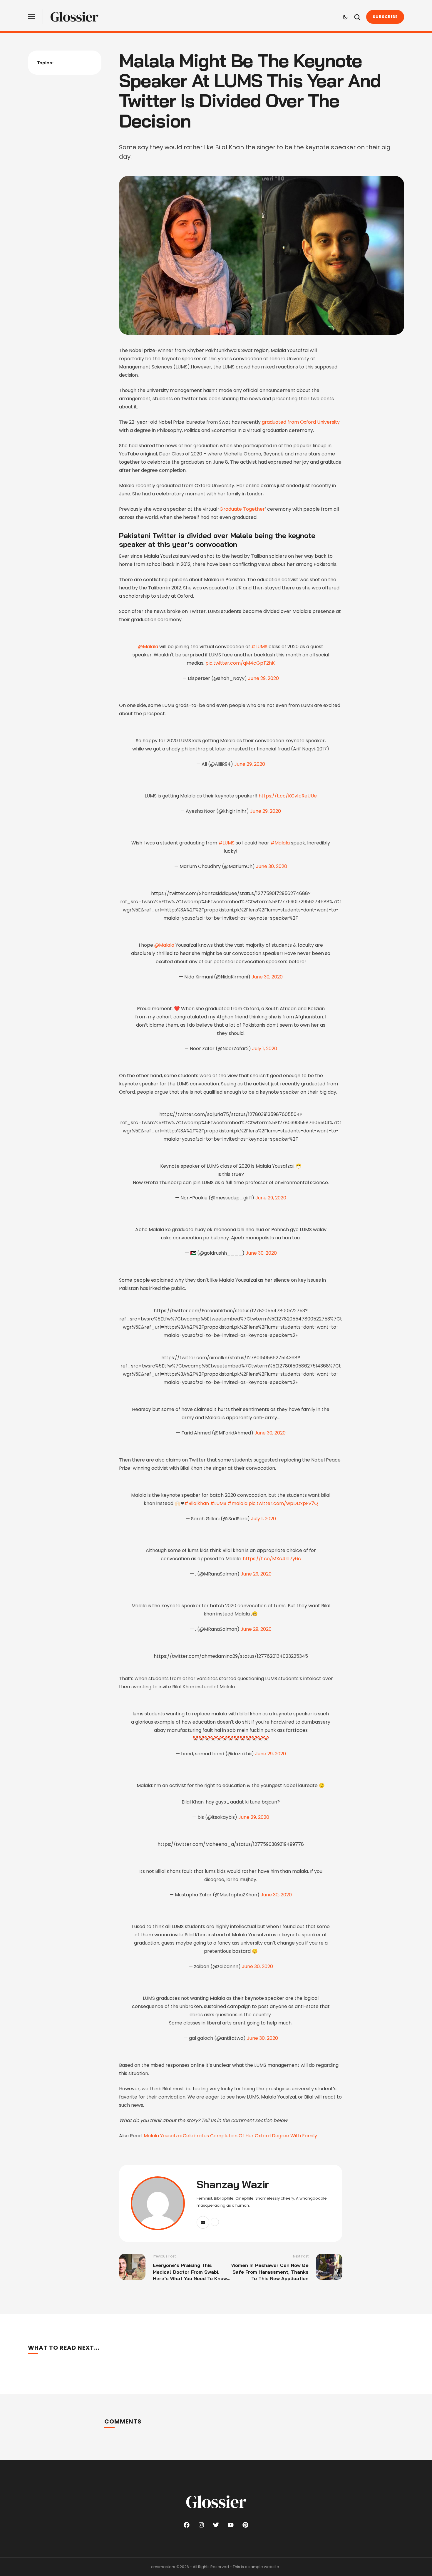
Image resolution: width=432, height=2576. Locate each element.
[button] (32, 17)
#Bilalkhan (197, 1503)
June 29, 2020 (263, 678)
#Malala (280, 843)
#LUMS (259, 647)
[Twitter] (216, 2525)
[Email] (203, 2222)
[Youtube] (231, 2525)
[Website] (215, 2222)
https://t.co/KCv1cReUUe (288, 796)
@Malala (148, 647)
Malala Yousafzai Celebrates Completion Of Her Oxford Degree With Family (230, 2136)
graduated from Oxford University (301, 422)
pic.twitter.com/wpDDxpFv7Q (283, 1503)
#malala (237, 1503)
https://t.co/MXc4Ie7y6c (272, 1559)
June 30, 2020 (272, 866)
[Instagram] (201, 2525)
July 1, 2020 (265, 1049)
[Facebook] (187, 2525)
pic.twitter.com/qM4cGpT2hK (240, 663)
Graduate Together (242, 509)
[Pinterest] (245, 2525)
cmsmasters (163, 2567)
